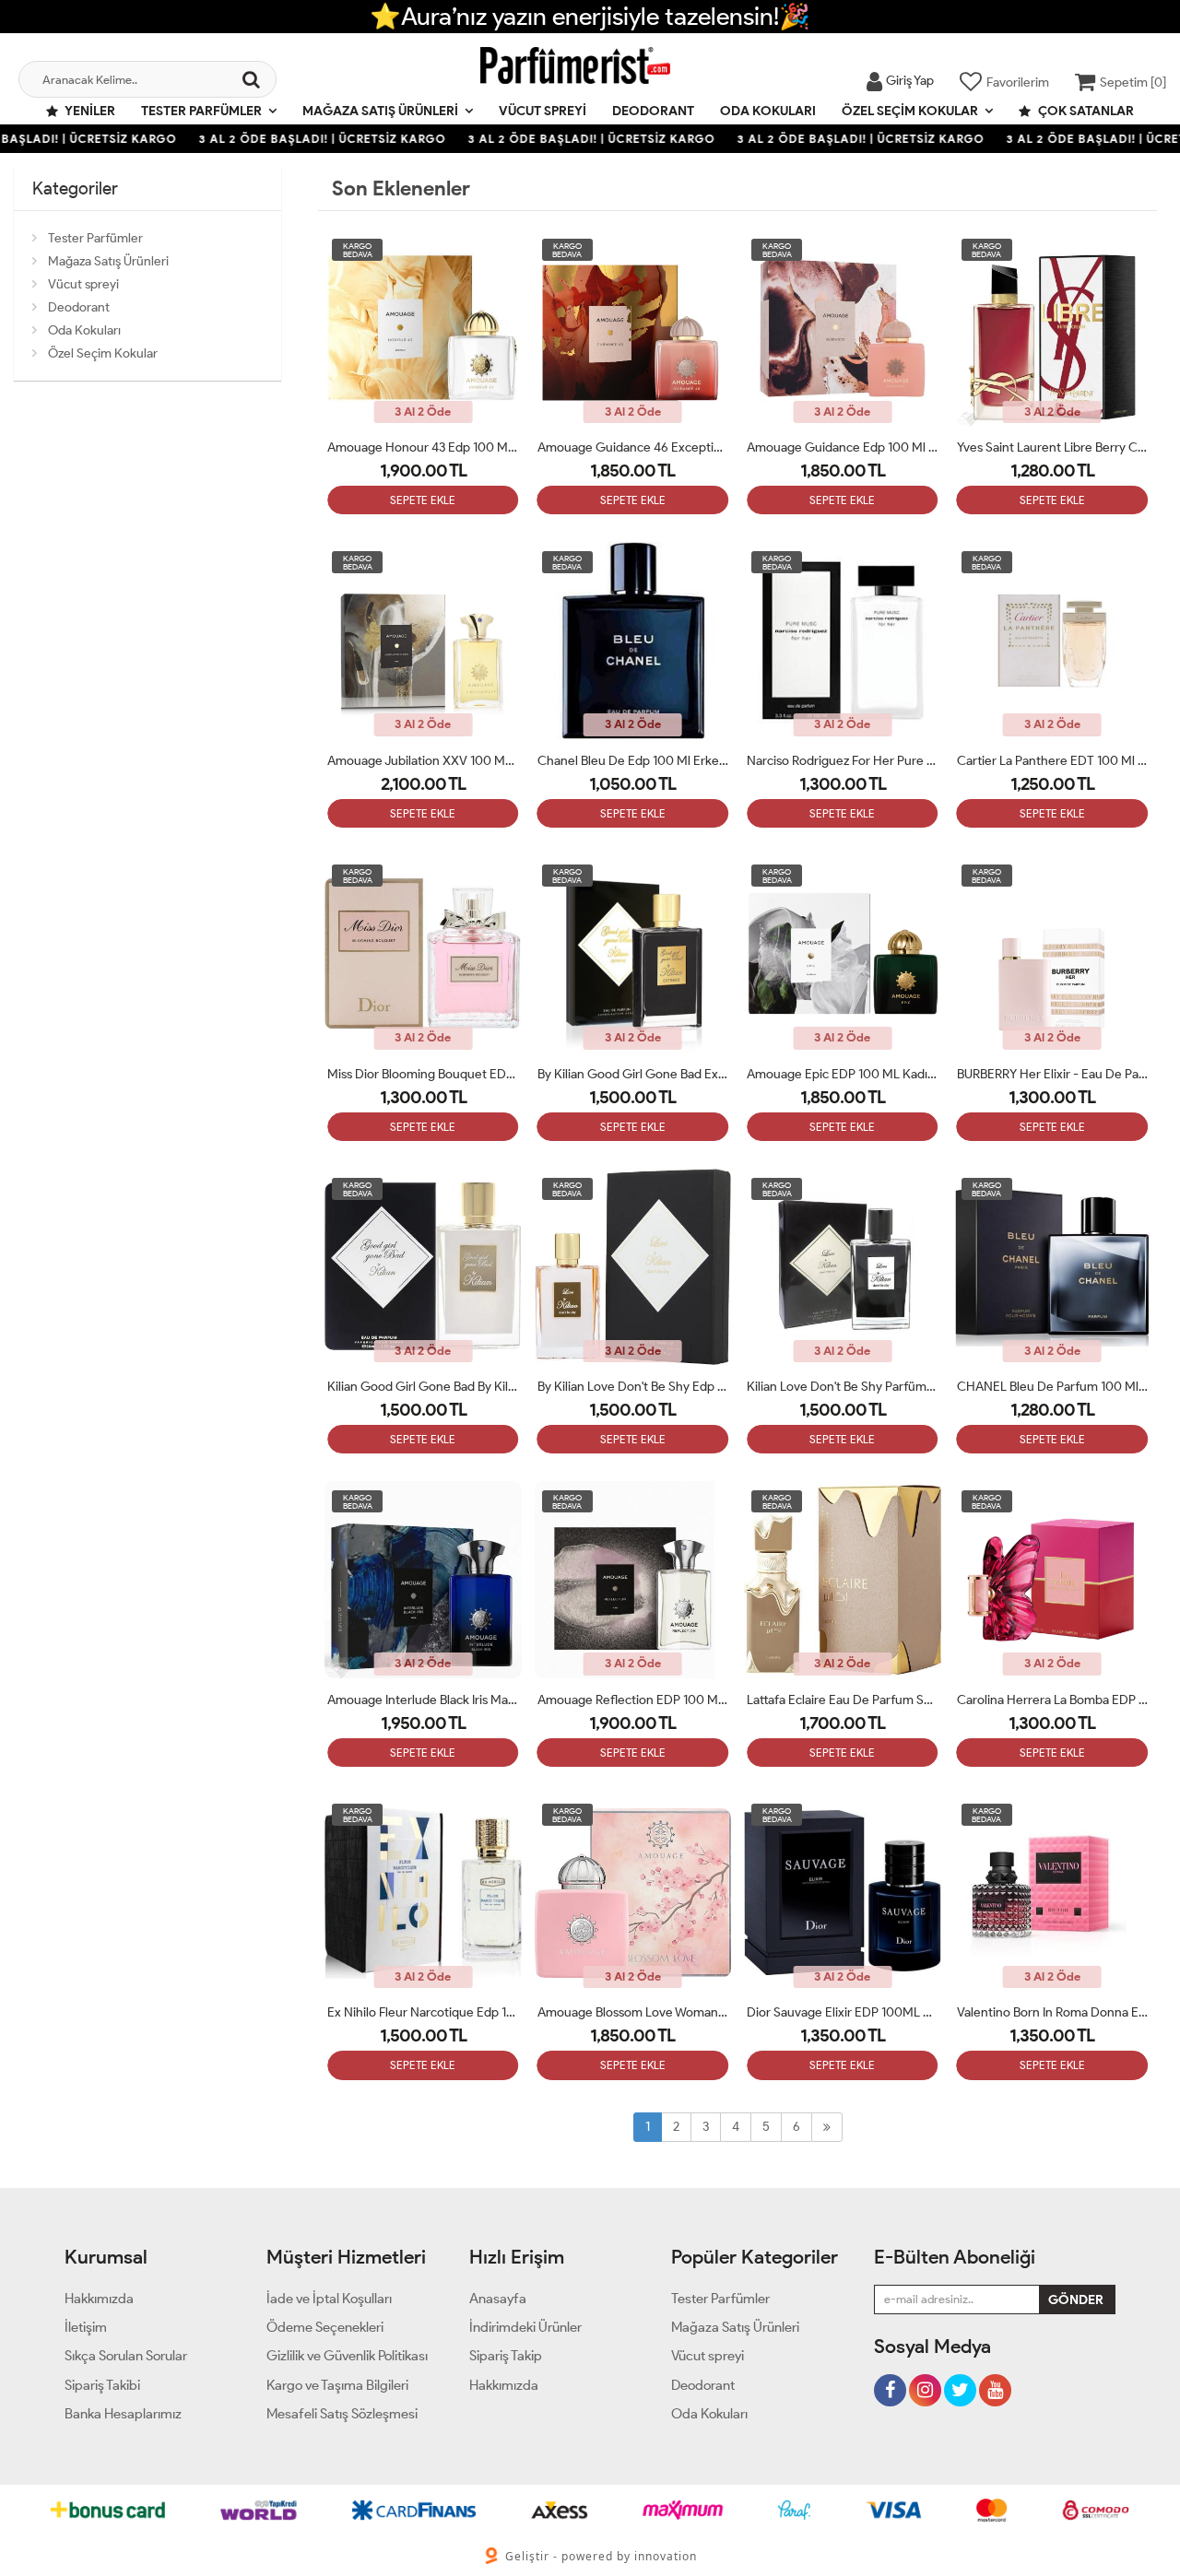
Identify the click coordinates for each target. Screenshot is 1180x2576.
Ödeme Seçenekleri (325, 2327)
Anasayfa (498, 2299)
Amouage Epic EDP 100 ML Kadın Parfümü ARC (843, 1074)
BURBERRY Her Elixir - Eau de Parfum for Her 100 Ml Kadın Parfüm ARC (1053, 1074)
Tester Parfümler (201, 111)
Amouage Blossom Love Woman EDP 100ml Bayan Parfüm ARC (633, 2012)
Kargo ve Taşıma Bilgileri (337, 2385)
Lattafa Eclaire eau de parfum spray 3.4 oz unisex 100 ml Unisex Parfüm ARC (843, 1700)
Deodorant (653, 111)
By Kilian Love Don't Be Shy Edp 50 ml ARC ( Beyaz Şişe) (633, 1387)
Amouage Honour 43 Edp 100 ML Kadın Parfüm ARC (423, 447)
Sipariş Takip (506, 2356)
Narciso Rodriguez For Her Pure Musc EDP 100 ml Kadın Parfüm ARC (843, 761)
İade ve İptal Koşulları (329, 2299)
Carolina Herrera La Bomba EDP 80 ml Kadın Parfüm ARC (1053, 1700)
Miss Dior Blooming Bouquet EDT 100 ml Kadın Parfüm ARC (423, 1074)
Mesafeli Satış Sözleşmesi (342, 2414)
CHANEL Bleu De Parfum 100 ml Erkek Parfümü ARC (1053, 1387)
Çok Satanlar (1085, 111)
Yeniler (89, 111)
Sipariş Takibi (102, 2385)
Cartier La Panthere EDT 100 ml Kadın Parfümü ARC (1053, 761)
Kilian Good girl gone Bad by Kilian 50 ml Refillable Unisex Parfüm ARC (423, 1387)
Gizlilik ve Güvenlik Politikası (347, 2356)
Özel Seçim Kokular (910, 111)
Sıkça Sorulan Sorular (126, 2356)
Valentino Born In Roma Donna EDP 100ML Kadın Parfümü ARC (1053, 2012)
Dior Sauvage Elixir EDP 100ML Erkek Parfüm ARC (843, 2012)
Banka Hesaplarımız (123, 2414)
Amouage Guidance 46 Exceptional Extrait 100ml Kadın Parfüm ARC (633, 447)
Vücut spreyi (543, 111)
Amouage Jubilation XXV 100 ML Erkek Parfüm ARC (423, 761)
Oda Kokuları (768, 111)
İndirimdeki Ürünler (525, 2327)
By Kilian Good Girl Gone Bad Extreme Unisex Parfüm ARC (633, 1074)
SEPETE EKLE (423, 500)
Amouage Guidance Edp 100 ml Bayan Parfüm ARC (843, 447)
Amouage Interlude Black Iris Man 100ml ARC (423, 1700)
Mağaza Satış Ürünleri (380, 111)
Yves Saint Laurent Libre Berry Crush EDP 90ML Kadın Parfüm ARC (1053, 447)
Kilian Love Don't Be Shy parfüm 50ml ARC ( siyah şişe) (843, 1387)
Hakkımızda (99, 2299)
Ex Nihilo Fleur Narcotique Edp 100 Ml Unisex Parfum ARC (423, 2012)
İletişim (86, 2327)
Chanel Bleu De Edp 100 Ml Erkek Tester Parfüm (633, 761)
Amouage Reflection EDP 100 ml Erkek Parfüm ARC (633, 1700)
